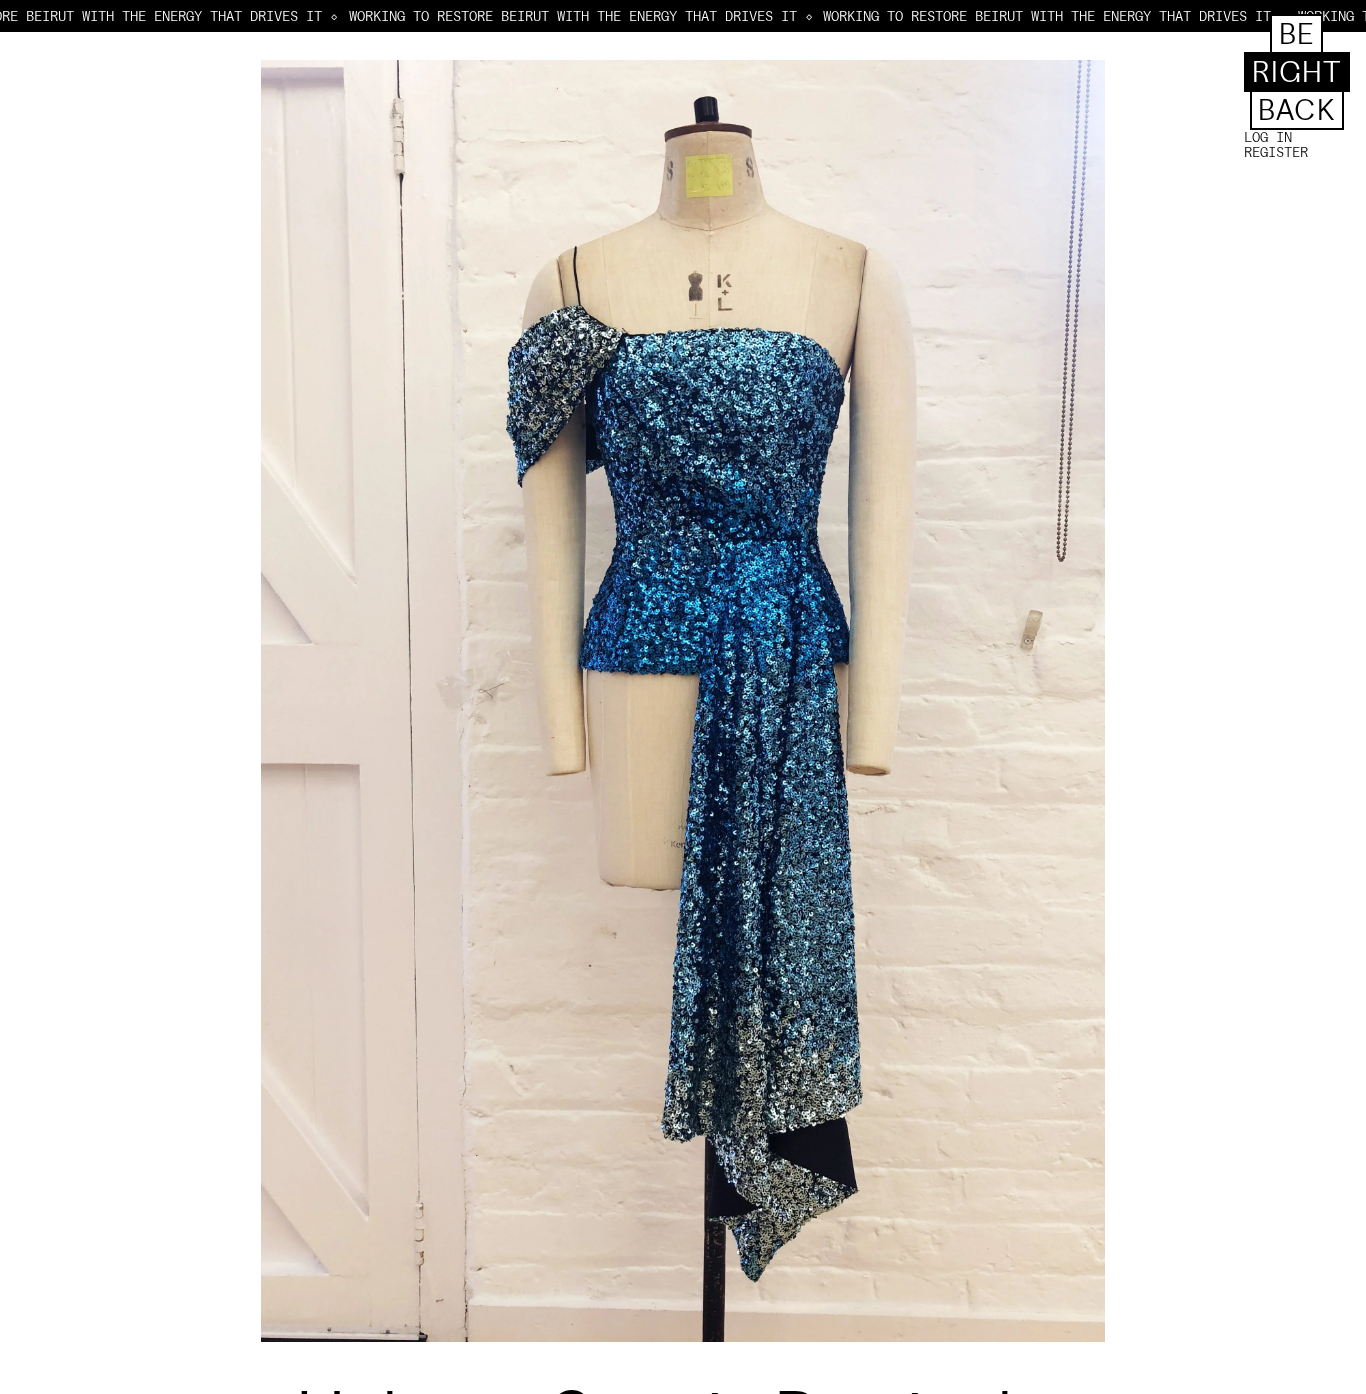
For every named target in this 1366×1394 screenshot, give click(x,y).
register (1276, 152)
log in (1268, 137)
